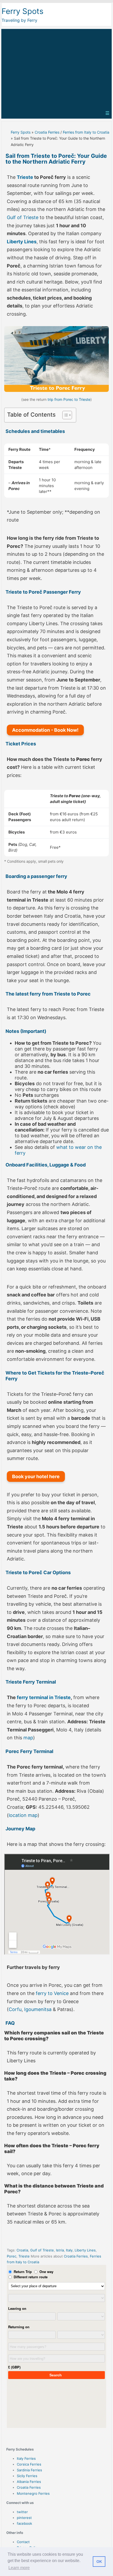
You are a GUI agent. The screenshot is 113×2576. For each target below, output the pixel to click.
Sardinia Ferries (29, 2470)
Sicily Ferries (27, 2476)
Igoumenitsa (38, 2009)
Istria (60, 2250)
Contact (23, 2542)
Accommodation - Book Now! (45, 730)
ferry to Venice (52, 1993)
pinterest (24, 2518)
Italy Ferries (26, 2458)
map (28, 1738)
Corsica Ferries (29, 2464)
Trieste (25, 177)
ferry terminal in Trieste (44, 1697)
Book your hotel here (36, 1476)
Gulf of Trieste (23, 217)
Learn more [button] (19, 2568)
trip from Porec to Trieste (69, 399)
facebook (24, 2523)
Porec (12, 2256)
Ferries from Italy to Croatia (86, 132)
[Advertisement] (56, 68)
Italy (69, 2250)
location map (23, 1815)
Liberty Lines (22, 242)
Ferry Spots (22, 11)
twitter (22, 2512)
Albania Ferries (29, 2482)
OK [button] (99, 2562)
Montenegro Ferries (33, 2493)
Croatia (22, 2250)
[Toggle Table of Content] (65, 415)
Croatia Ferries (47, 132)
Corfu (15, 2009)
